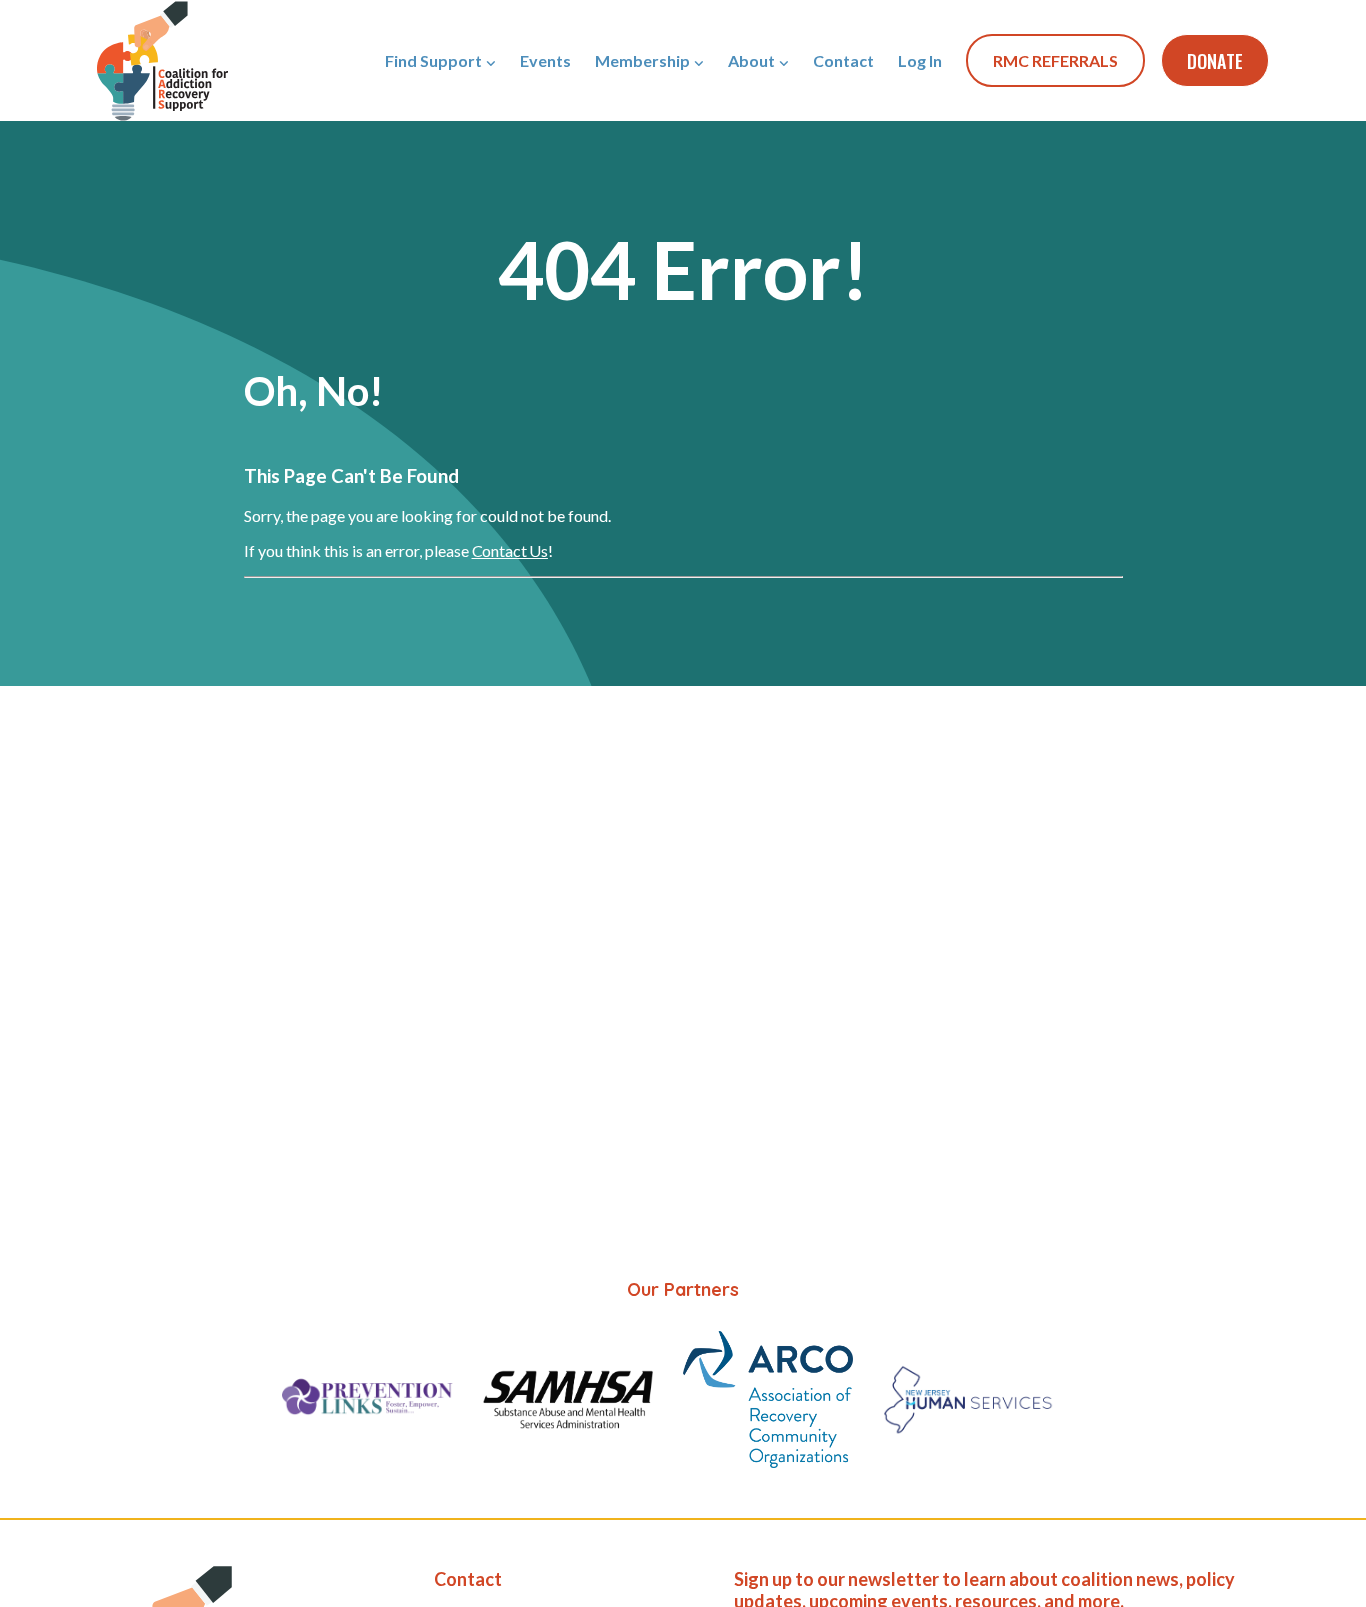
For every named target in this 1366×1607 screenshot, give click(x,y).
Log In (920, 60)
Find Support (433, 60)
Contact (843, 60)
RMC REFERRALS (1055, 60)
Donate (1215, 61)
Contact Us (510, 550)
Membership (642, 60)
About (751, 60)
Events (545, 60)
